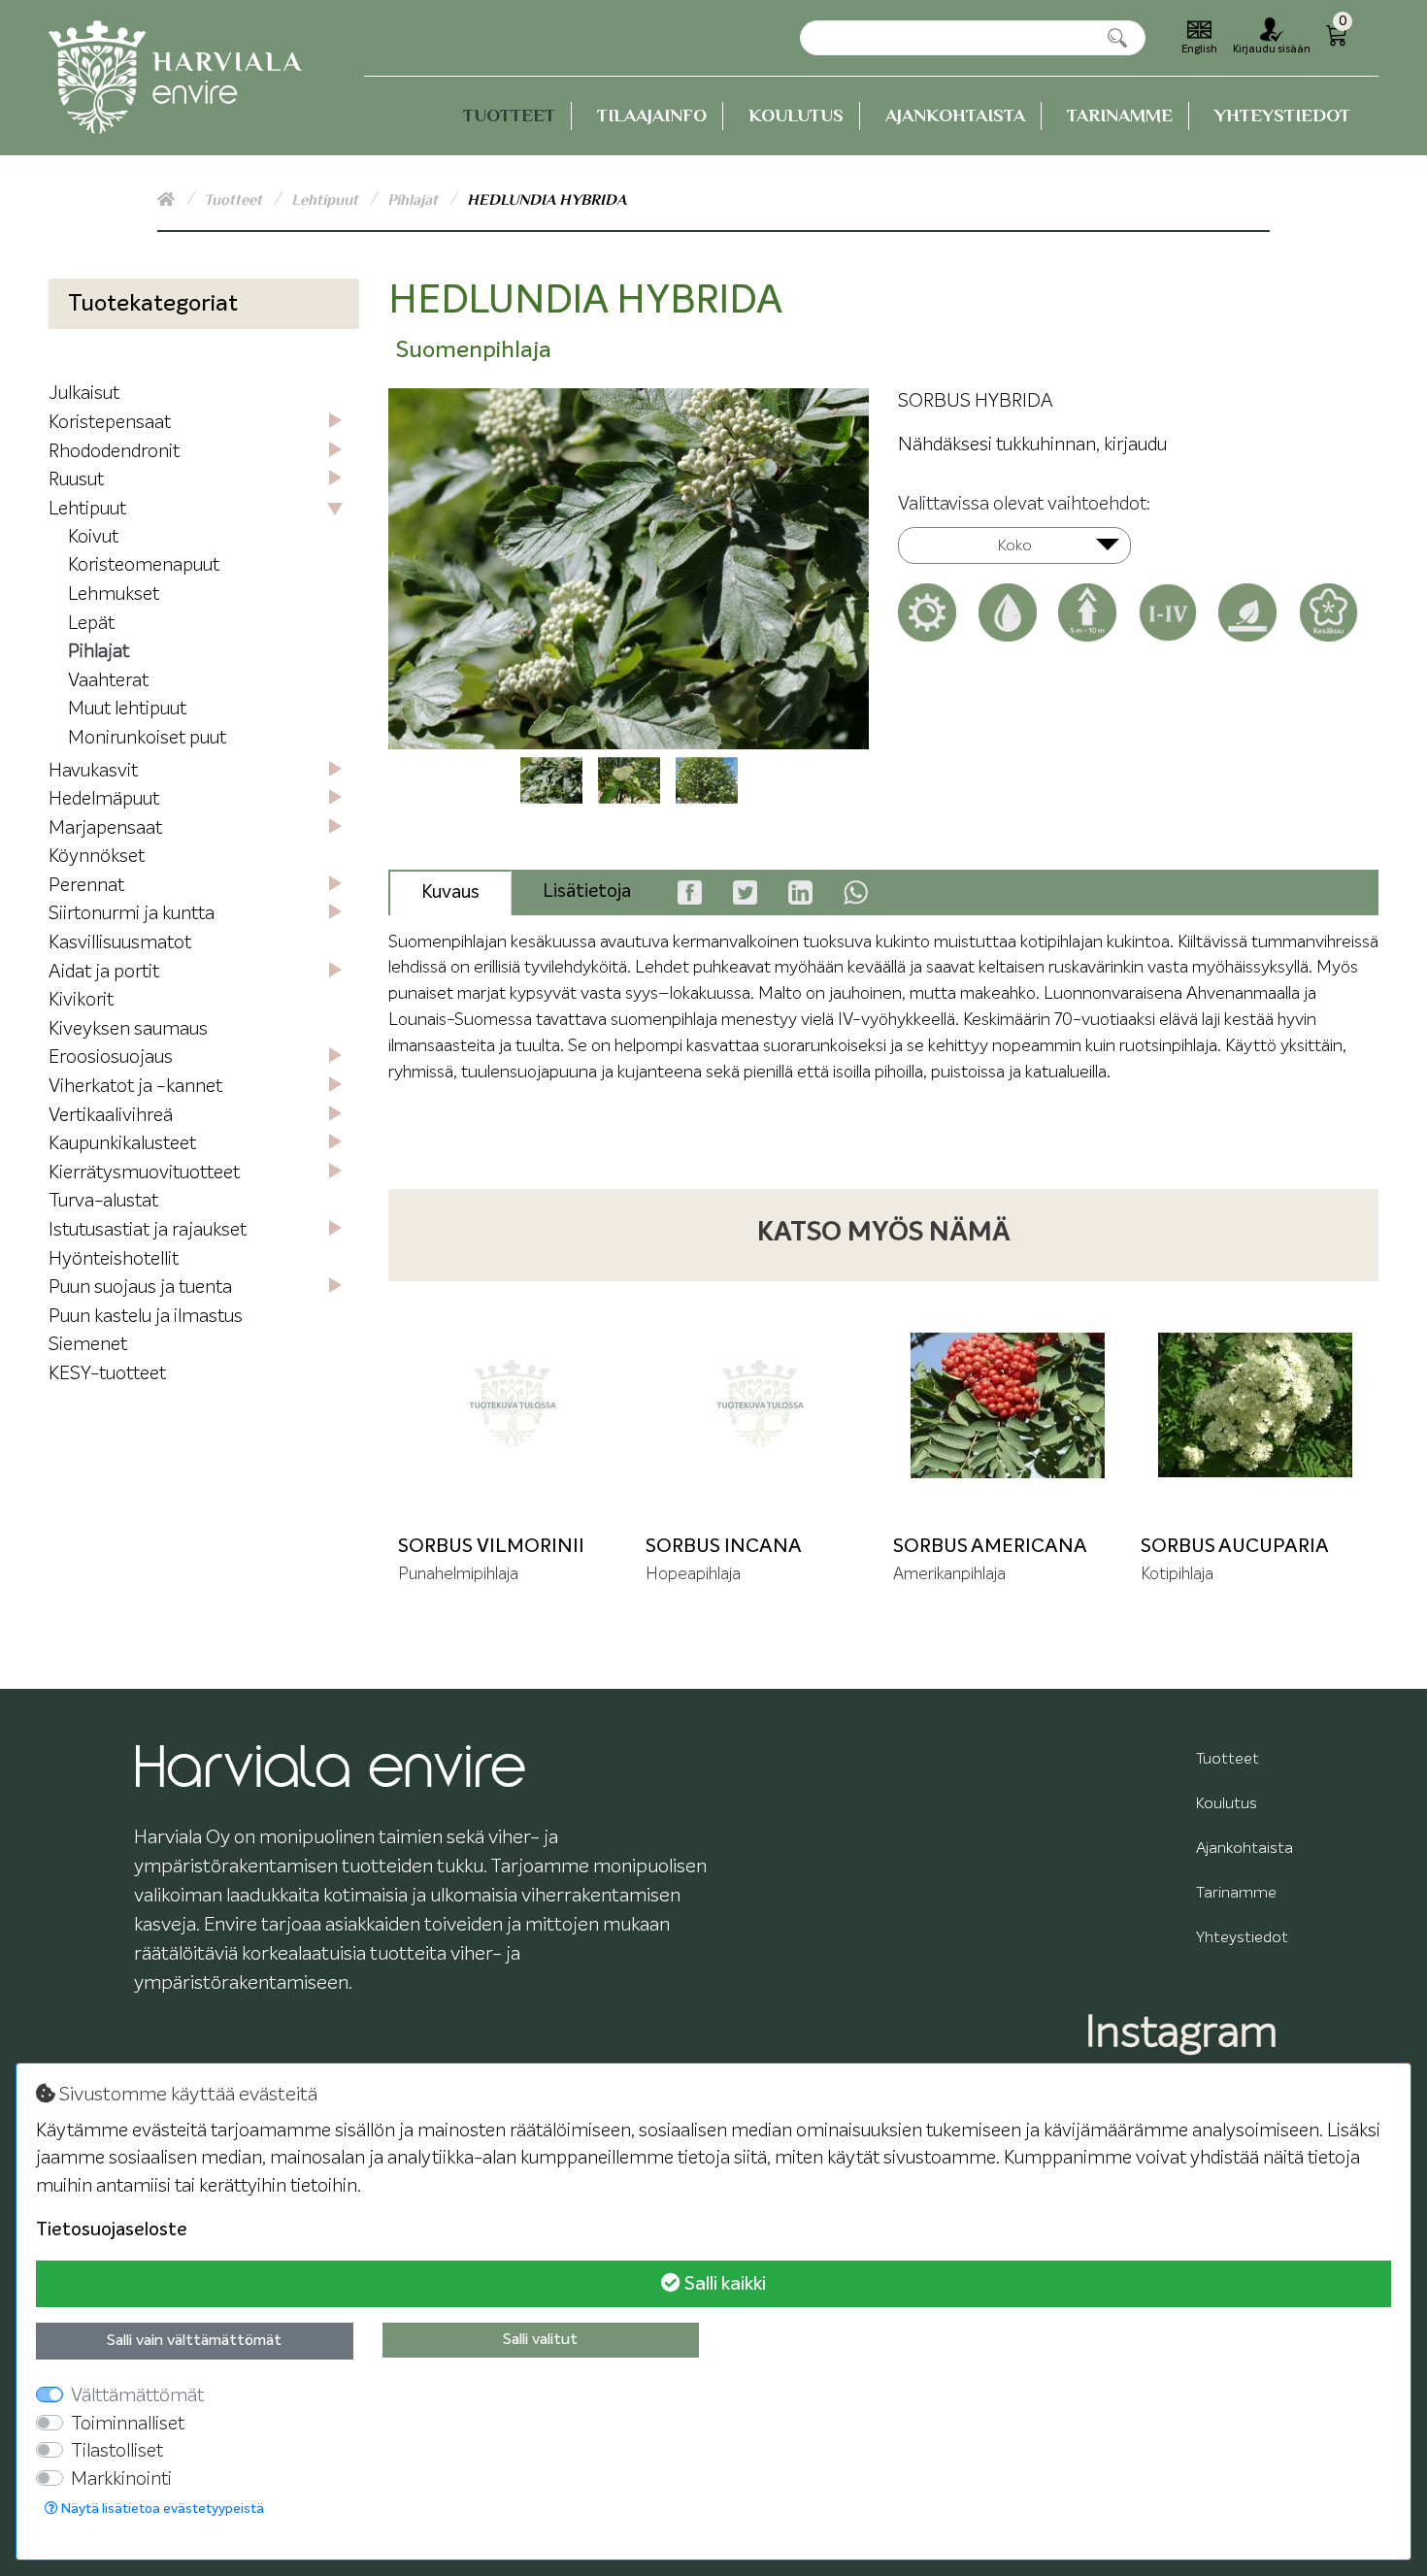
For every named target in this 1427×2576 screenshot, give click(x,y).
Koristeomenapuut (144, 565)
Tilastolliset (117, 2451)
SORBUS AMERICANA (990, 1546)
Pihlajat (415, 200)
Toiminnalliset (128, 2424)
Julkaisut (84, 394)
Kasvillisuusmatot (120, 943)
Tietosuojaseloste (112, 2230)
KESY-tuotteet (107, 1374)
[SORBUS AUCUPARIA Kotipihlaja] (1255, 1405)
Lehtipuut (327, 200)
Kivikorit (81, 1000)
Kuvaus (450, 892)
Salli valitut (540, 2340)
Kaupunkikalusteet (122, 1144)
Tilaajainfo (652, 115)
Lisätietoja (587, 892)
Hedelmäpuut (104, 799)
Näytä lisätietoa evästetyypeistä (161, 2509)
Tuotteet (509, 115)
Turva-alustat (103, 1201)
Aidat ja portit (104, 972)
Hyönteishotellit (114, 1259)
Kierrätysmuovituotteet (144, 1173)
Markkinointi (121, 2479)
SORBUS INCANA (724, 1546)
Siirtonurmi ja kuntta (132, 914)
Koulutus (796, 115)
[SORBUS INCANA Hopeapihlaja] (760, 1405)
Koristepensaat (110, 423)
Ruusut (76, 480)
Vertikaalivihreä (111, 1116)
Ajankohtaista (955, 115)
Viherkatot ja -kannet (135, 1087)
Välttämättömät (137, 2396)
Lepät (91, 624)
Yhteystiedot (1282, 115)
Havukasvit (93, 771)
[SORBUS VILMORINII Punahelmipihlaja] (512, 1405)
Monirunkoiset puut (147, 738)
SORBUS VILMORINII (491, 1546)
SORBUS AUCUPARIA (1235, 1546)
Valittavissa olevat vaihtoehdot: (1024, 504)
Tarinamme (1120, 115)
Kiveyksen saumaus (128, 1029)
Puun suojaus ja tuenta (140, 1288)
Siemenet (88, 1345)
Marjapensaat (105, 828)
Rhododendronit (114, 452)
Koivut (93, 537)
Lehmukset (114, 594)
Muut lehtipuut (127, 709)
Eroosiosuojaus (111, 1057)
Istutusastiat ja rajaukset (148, 1230)
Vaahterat (108, 681)
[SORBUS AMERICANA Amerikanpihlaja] (1007, 1405)
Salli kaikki (723, 2284)
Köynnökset (97, 857)
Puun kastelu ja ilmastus (146, 1317)
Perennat (86, 886)
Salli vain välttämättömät (194, 2341)
